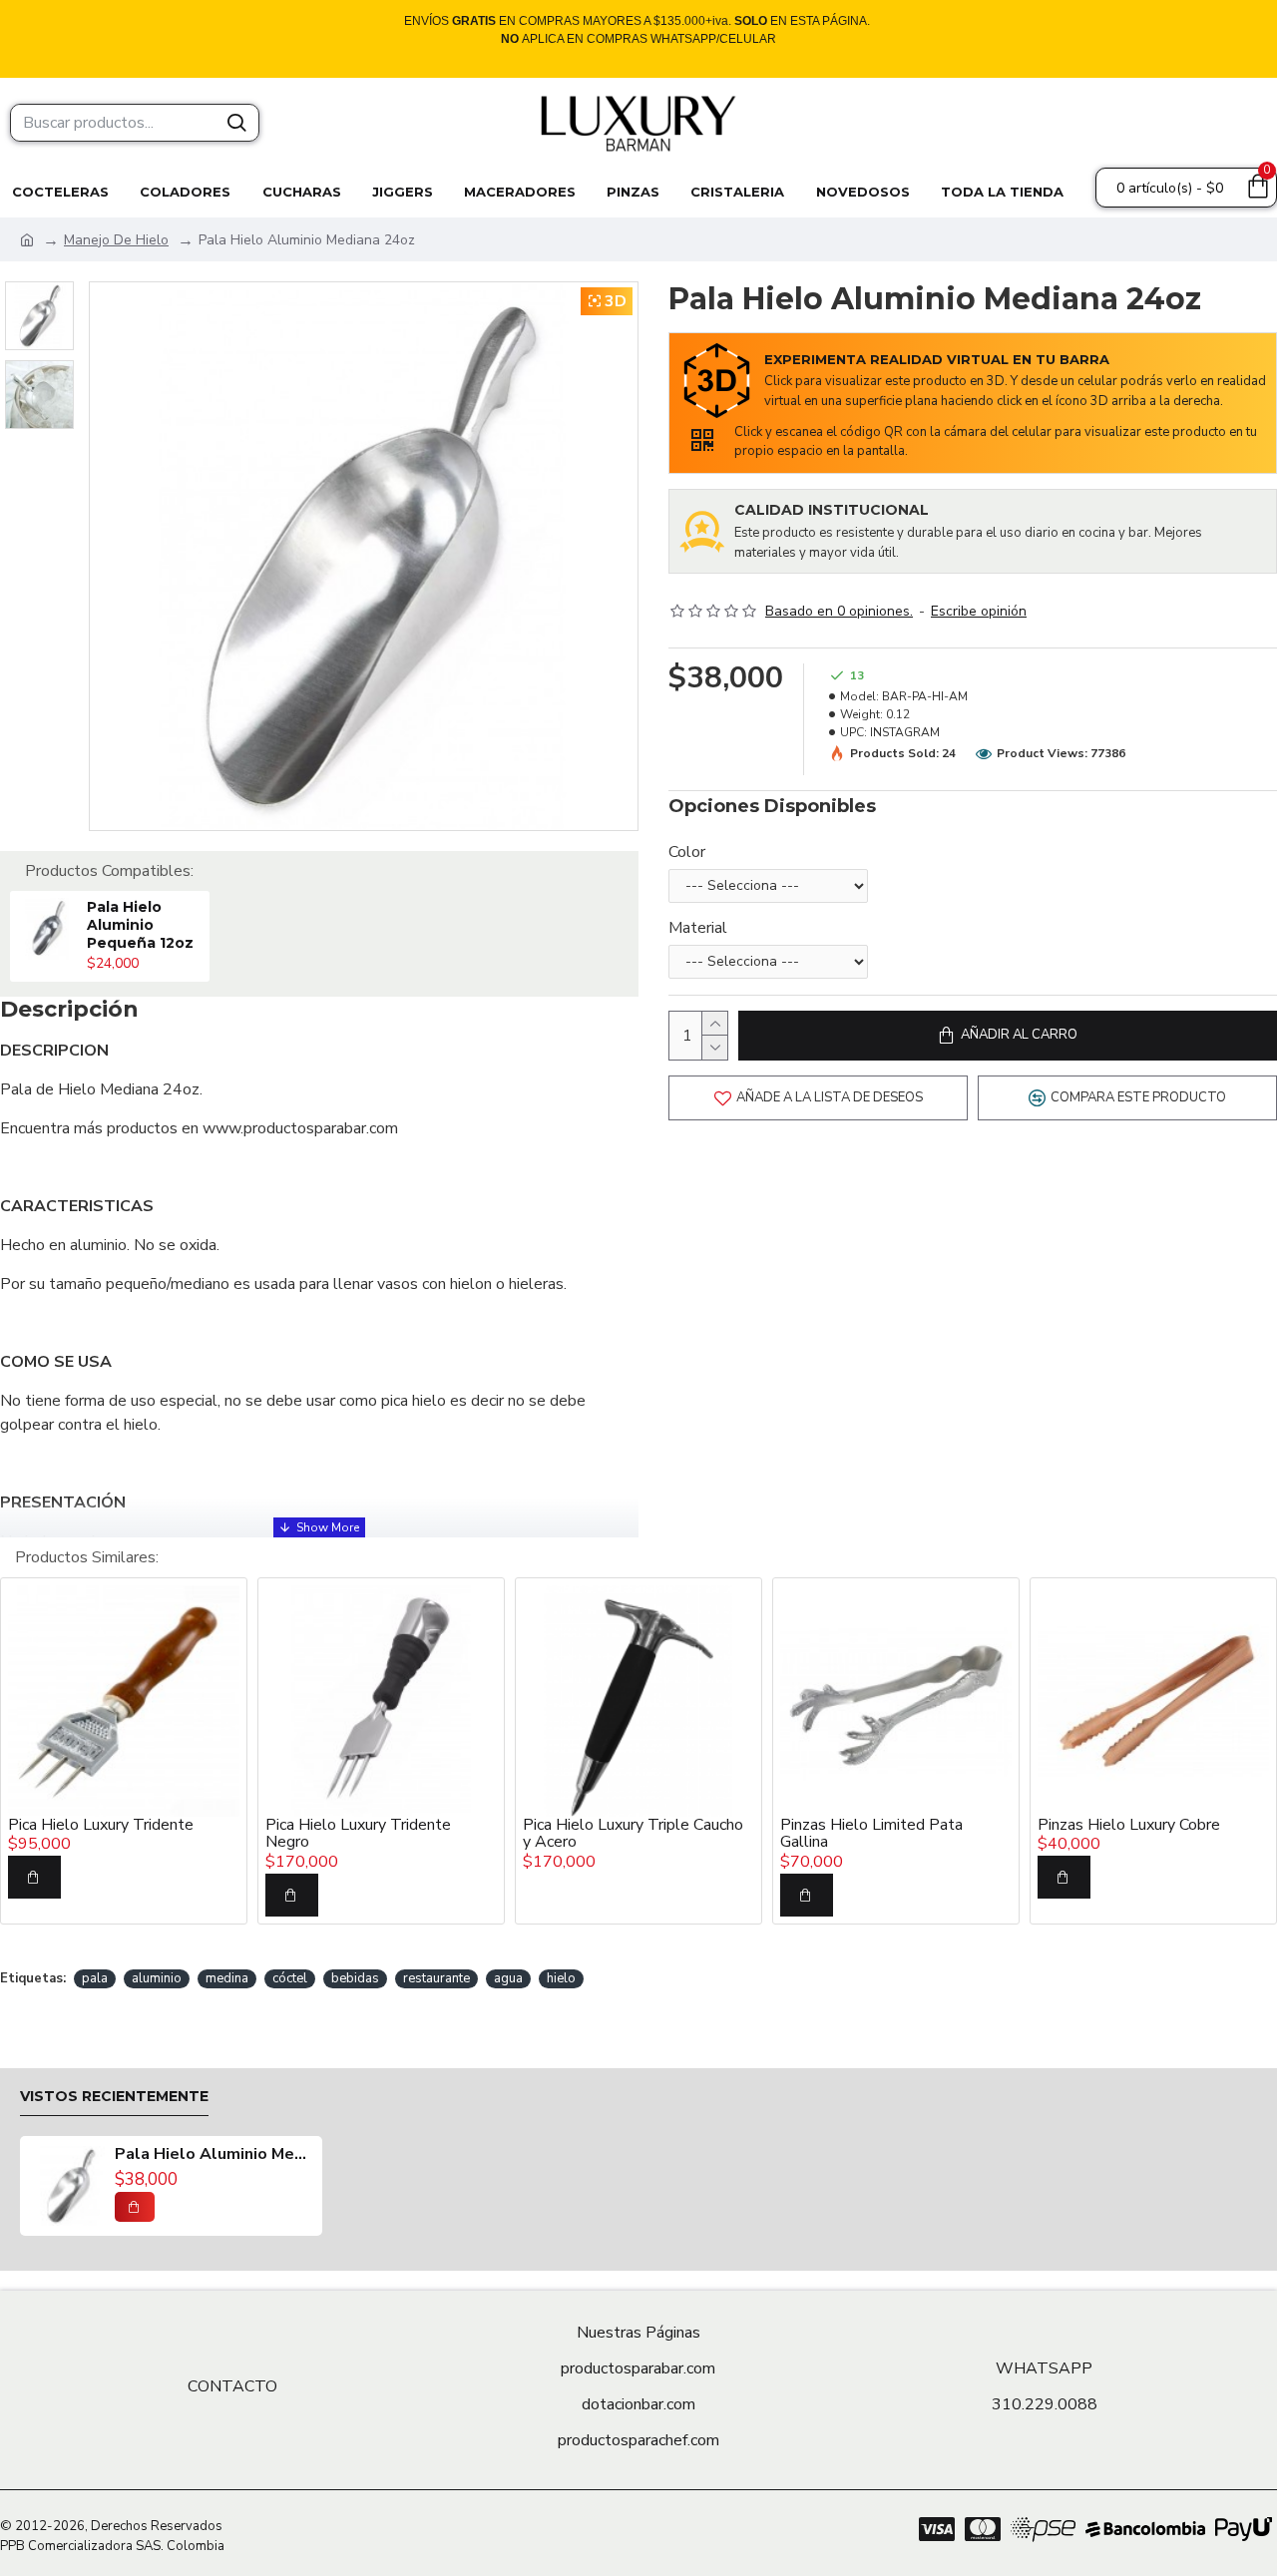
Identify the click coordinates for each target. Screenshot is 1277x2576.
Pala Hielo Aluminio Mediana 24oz (213, 2155)
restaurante (436, 1978)
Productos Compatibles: (109, 871)
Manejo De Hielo (116, 240)
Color (687, 852)
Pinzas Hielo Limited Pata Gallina (871, 1834)
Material (698, 928)
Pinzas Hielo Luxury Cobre (1129, 1826)
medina (227, 1978)
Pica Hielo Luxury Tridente (101, 1826)
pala (95, 1978)
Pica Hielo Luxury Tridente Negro (358, 1834)
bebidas (355, 1978)
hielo (561, 1978)
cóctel (290, 1978)
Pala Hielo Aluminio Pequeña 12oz (140, 925)
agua (508, 1978)
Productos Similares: (87, 1557)
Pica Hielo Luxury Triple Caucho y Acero (633, 1834)
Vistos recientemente (114, 2097)
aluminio (157, 1978)
